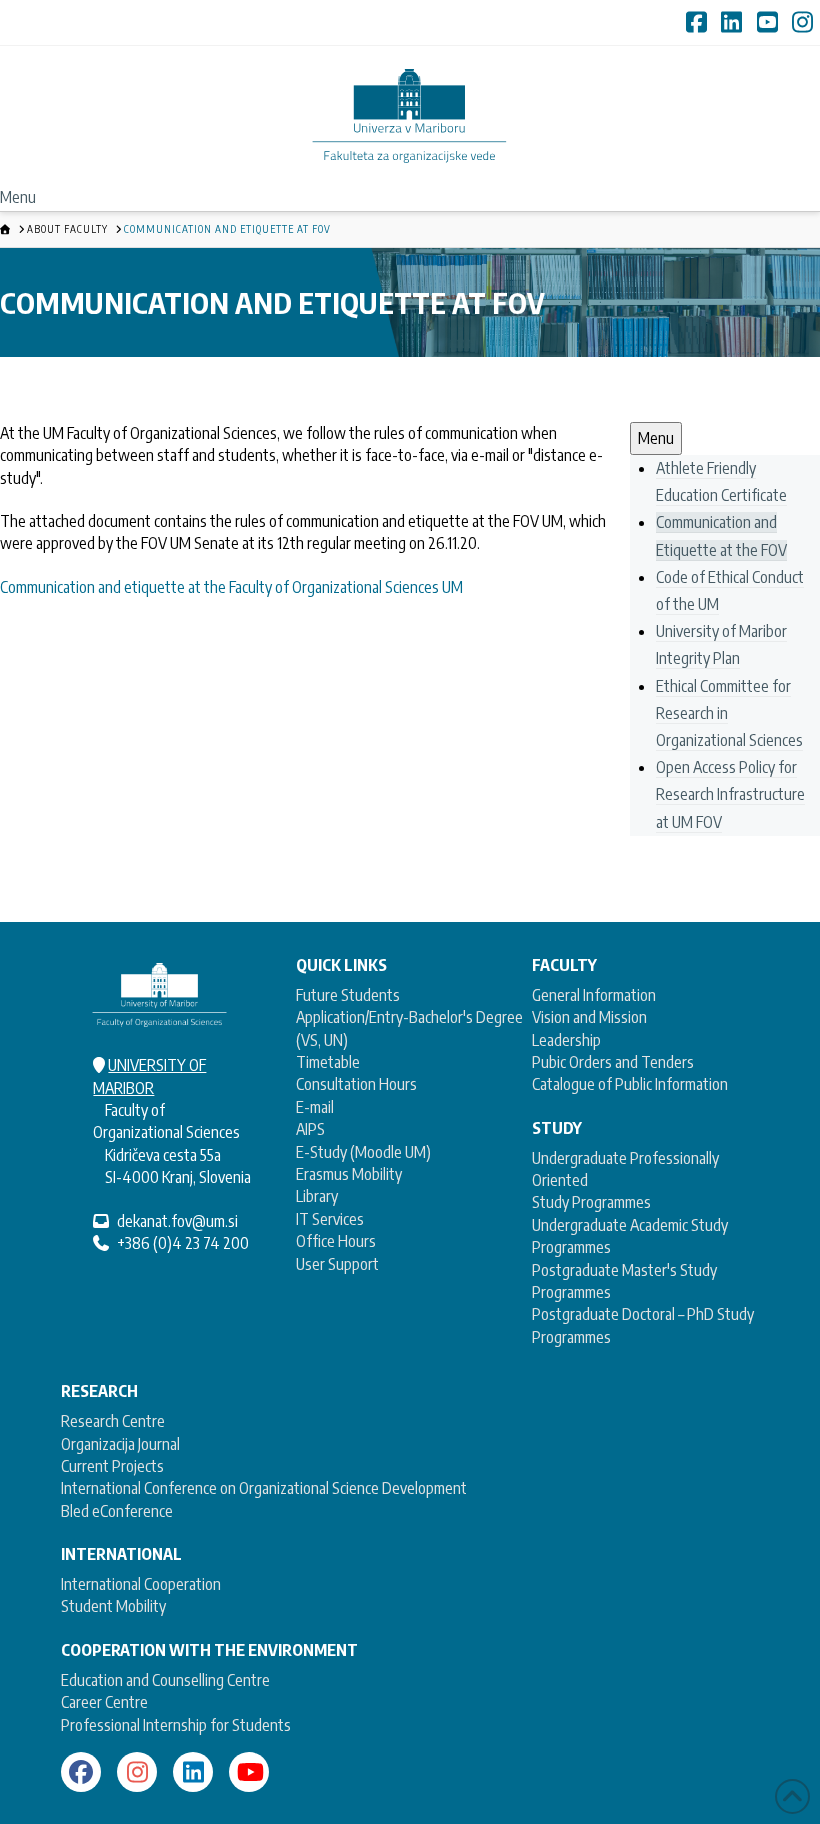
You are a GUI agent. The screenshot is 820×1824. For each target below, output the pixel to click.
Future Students (348, 995)
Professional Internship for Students (176, 1725)
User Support (337, 1264)
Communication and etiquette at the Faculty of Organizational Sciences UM (231, 587)
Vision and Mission (589, 1017)
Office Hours (336, 1241)
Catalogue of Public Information (630, 1084)
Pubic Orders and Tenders (613, 1062)
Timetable (328, 1062)
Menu (18, 197)
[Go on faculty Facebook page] (81, 1772)
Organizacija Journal (120, 1444)
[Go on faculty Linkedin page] (193, 1772)
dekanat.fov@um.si (177, 1221)
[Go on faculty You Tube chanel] (249, 1772)
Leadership (566, 1040)
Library (317, 1196)
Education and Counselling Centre (165, 1680)
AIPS (310, 1129)
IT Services (330, 1219)
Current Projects (112, 1466)
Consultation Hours (356, 1084)
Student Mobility (113, 1606)
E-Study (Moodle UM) (363, 1152)
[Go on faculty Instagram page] (137, 1772)
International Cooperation (141, 1584)
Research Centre (113, 1421)
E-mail (315, 1107)
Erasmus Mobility (349, 1174)
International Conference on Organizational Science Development (264, 1488)
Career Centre (104, 1702)
